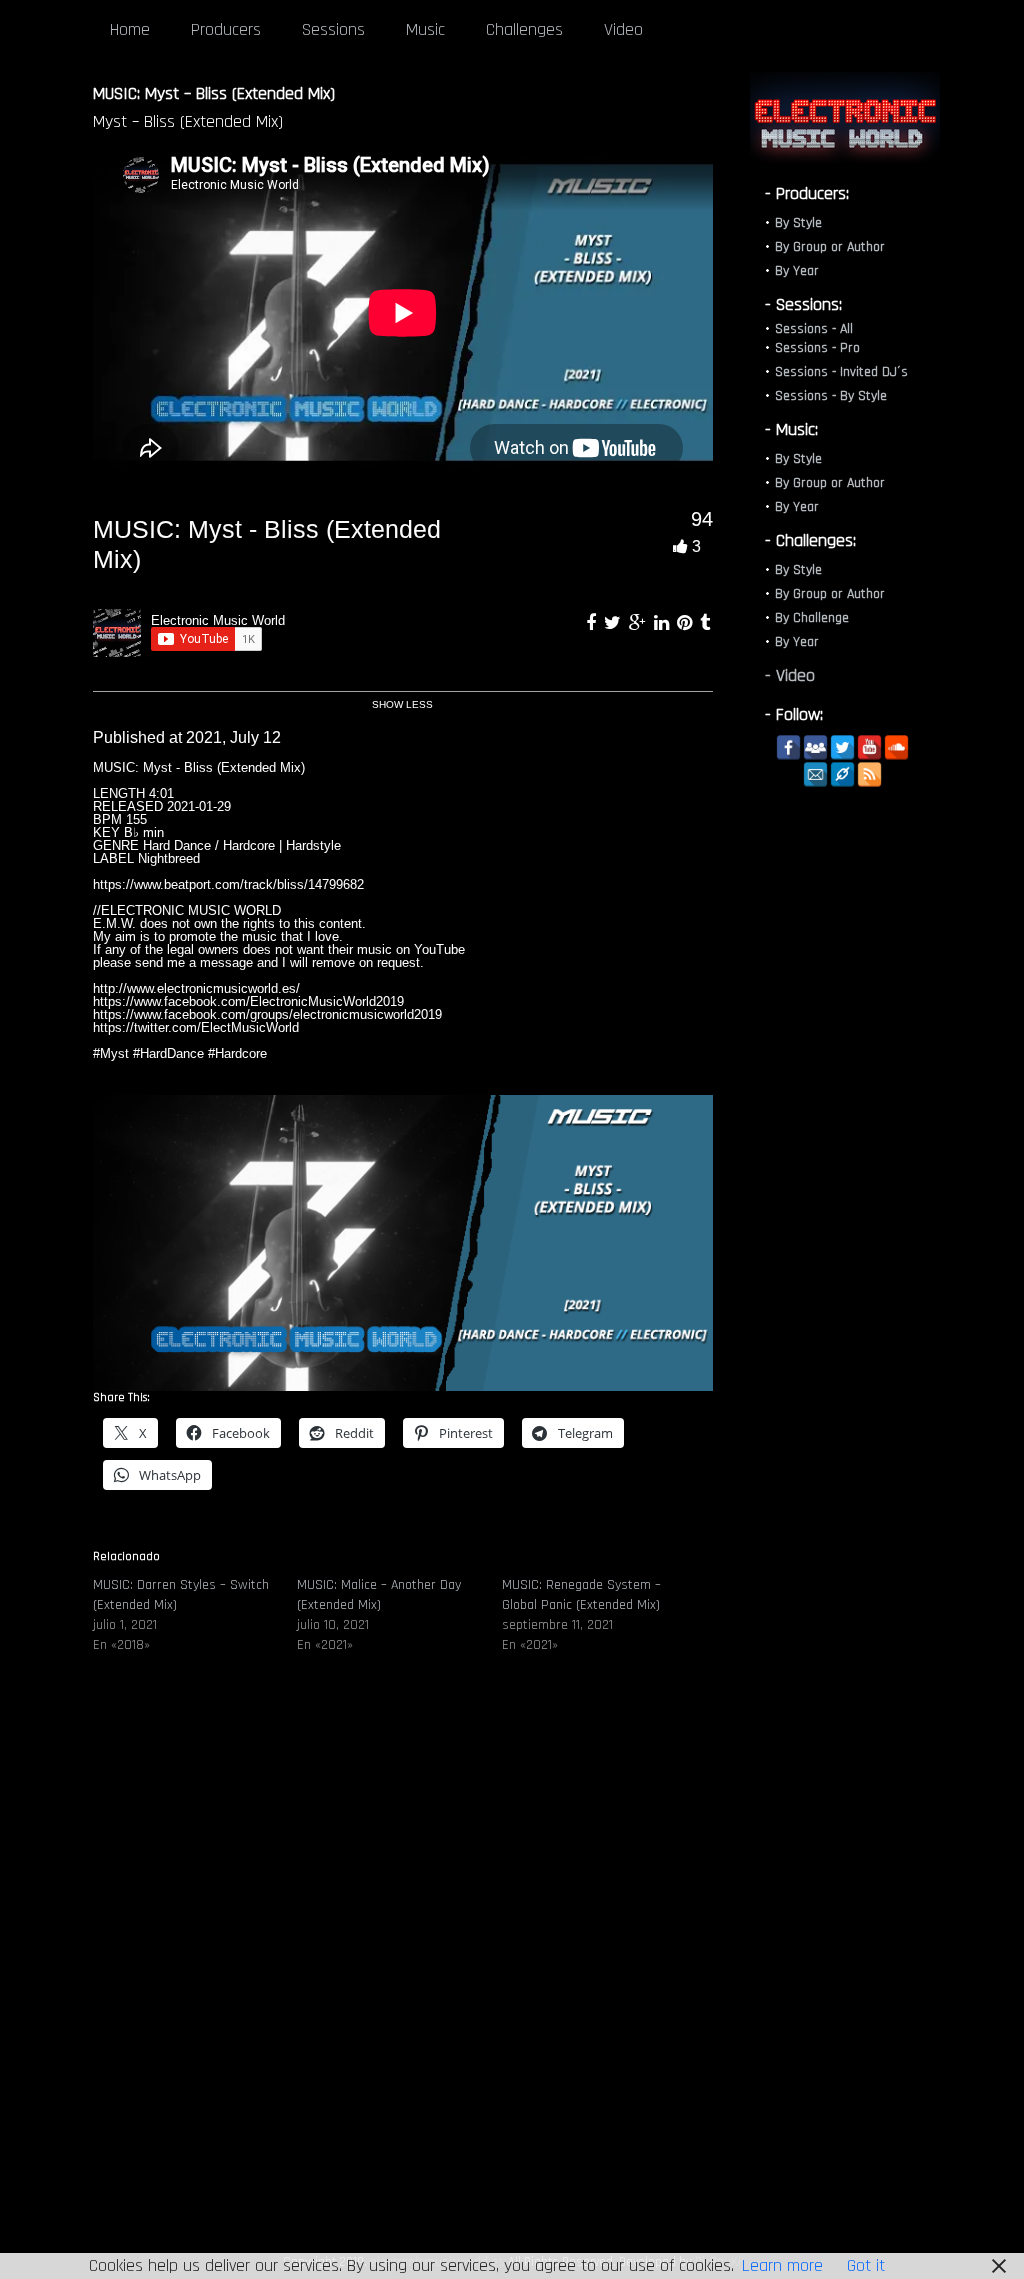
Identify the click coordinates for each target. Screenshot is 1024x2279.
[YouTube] (869, 747)
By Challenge (812, 618)
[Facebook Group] (815, 747)
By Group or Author (830, 247)
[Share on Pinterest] (687, 623)
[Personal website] (842, 774)
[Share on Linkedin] (664, 623)
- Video (790, 675)
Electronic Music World (218, 620)
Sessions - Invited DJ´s (841, 372)
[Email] (815, 774)
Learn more (782, 2265)
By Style (798, 223)
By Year (797, 271)
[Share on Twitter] (615, 623)
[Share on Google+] (640, 623)
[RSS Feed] (869, 774)
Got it (866, 2265)
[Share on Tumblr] (705, 623)
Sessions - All (814, 329)
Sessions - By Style (831, 396)
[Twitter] (842, 747)
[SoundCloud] (896, 747)
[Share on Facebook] (593, 623)
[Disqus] (403, 1973)
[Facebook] (788, 747)
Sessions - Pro (817, 348)
